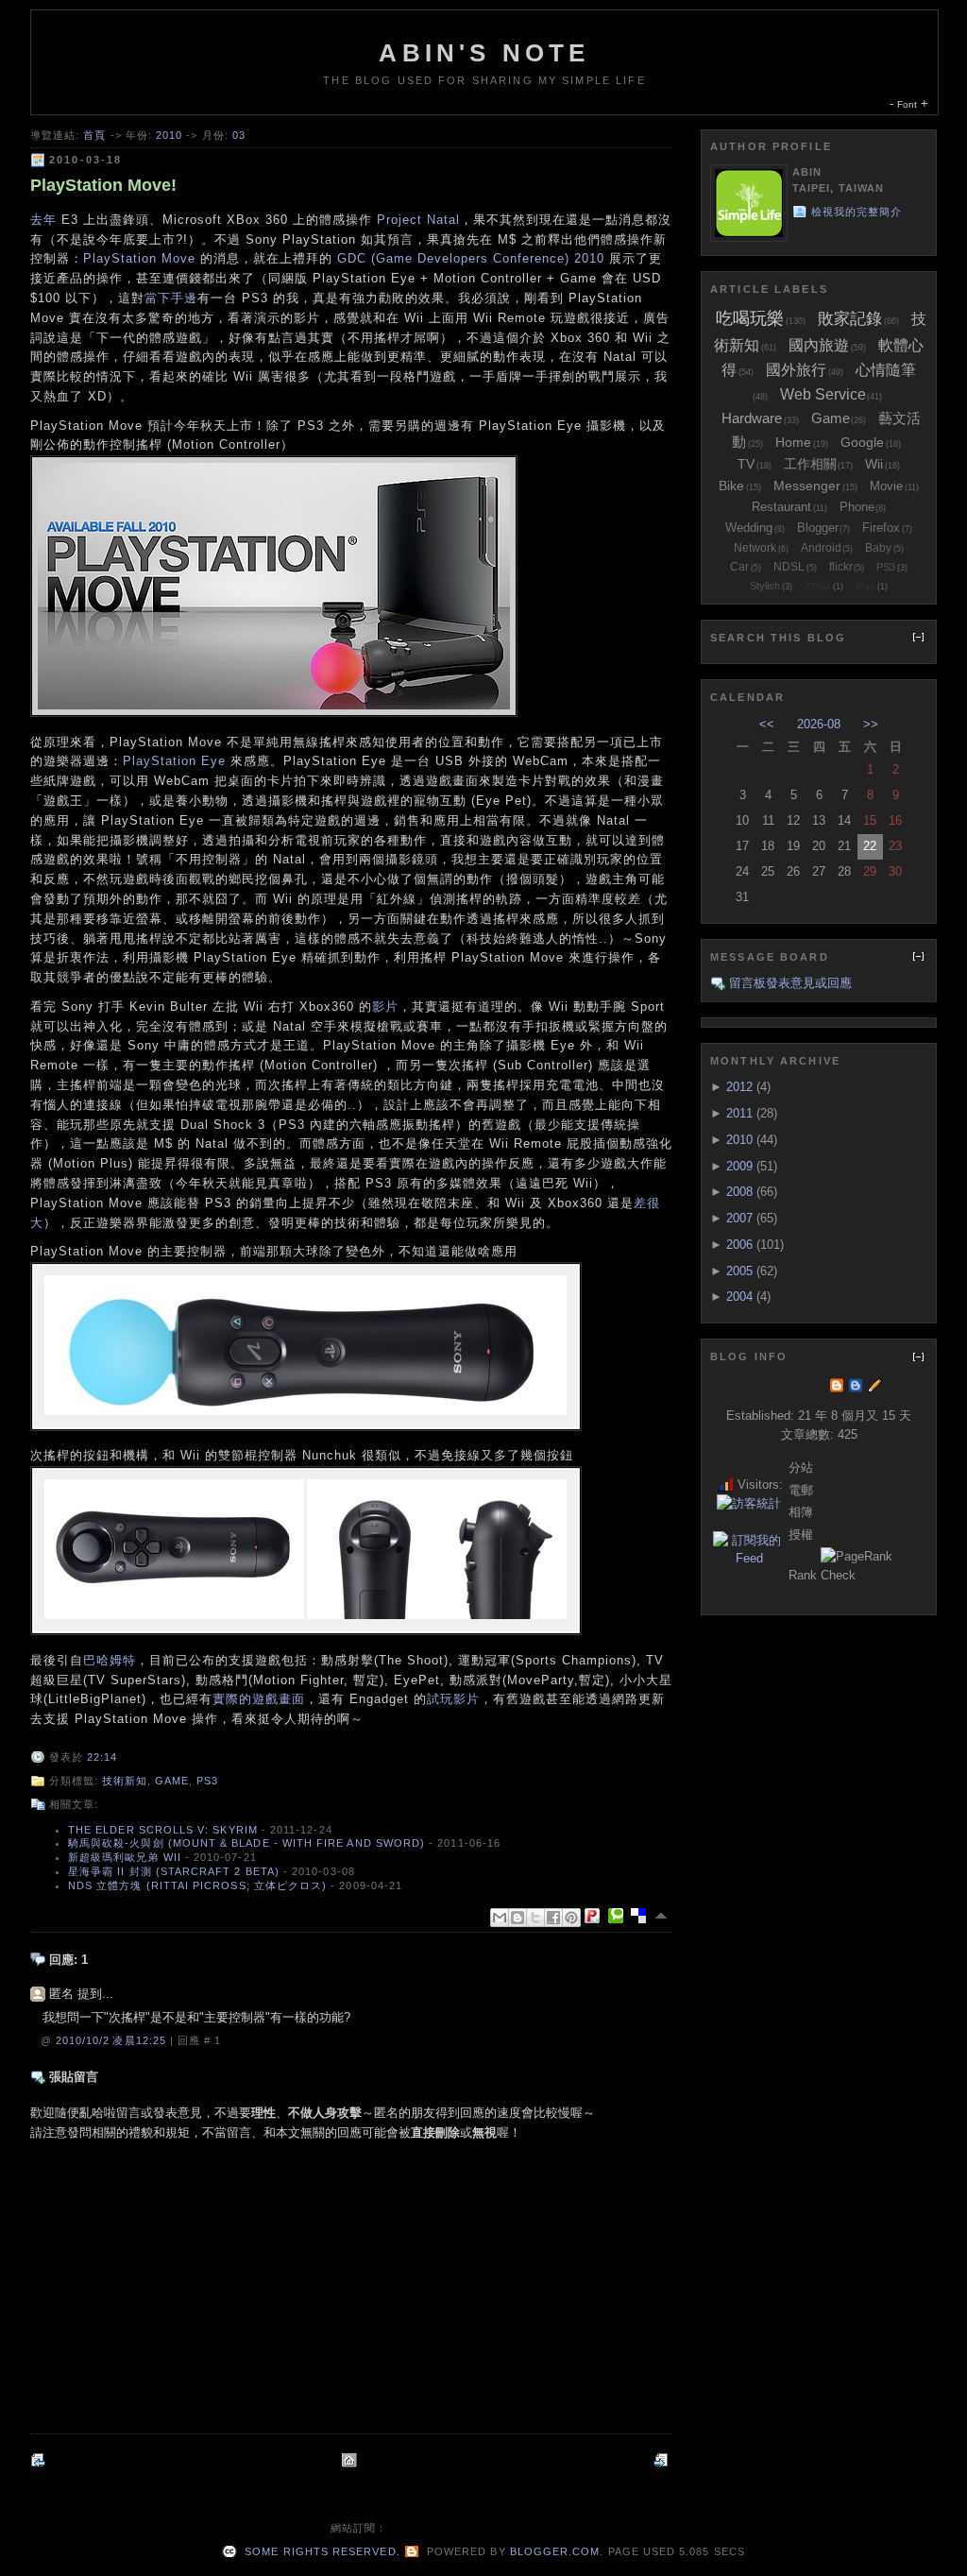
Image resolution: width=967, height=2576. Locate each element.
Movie (886, 486)
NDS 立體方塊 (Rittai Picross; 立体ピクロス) (197, 1885)
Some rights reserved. (320, 2551)
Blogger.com (555, 2551)
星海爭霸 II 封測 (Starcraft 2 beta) (174, 1871)
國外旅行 (796, 370)
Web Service (823, 394)
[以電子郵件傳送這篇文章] (500, 1918)
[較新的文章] (40, 2460)
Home (793, 442)
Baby (878, 548)
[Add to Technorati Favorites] (619, 1916)
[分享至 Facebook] (553, 1918)
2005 (739, 1271)
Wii (874, 464)
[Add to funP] (596, 1916)
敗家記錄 (850, 319)
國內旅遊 (819, 345)
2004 (739, 1297)
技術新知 (125, 1781)
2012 (739, 1087)
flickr (841, 567)
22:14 (102, 1757)
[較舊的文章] (663, 2460)
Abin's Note (484, 53)
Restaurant (781, 507)
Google (862, 442)
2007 (739, 1218)
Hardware (752, 418)
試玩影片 (453, 1699)
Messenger (807, 486)
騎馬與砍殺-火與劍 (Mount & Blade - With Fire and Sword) (246, 1843)
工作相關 (810, 464)
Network (755, 548)
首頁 (94, 135)
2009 (739, 1166)
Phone (857, 507)
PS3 (207, 1781)
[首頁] (351, 2460)
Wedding (749, 528)
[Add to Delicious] (642, 1916)
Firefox (881, 528)
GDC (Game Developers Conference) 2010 (471, 258)
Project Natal (418, 220)
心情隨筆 (886, 370)
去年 (43, 220)
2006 (739, 1245)
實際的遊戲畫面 (259, 1699)
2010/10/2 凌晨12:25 (113, 2040)
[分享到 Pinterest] (571, 1918)
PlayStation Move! (103, 185)
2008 (739, 1192)
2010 (169, 135)
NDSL (789, 567)
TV (746, 464)
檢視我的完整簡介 (857, 212)
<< (767, 724)
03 (239, 135)
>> (871, 724)
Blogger (818, 528)
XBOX (818, 586)
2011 (739, 1113)
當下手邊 (171, 298)
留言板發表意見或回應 (790, 983)
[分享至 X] (535, 1918)
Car (739, 567)
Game (172, 1781)
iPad (865, 586)
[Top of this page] (663, 1916)
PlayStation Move (139, 258)
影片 (385, 1007)
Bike (731, 486)
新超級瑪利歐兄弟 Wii (125, 1857)
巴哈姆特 (110, 1660)
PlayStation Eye (174, 761)
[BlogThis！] (517, 1918)
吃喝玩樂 (750, 318)
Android (821, 548)
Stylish (765, 586)
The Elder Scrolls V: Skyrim (163, 1830)
